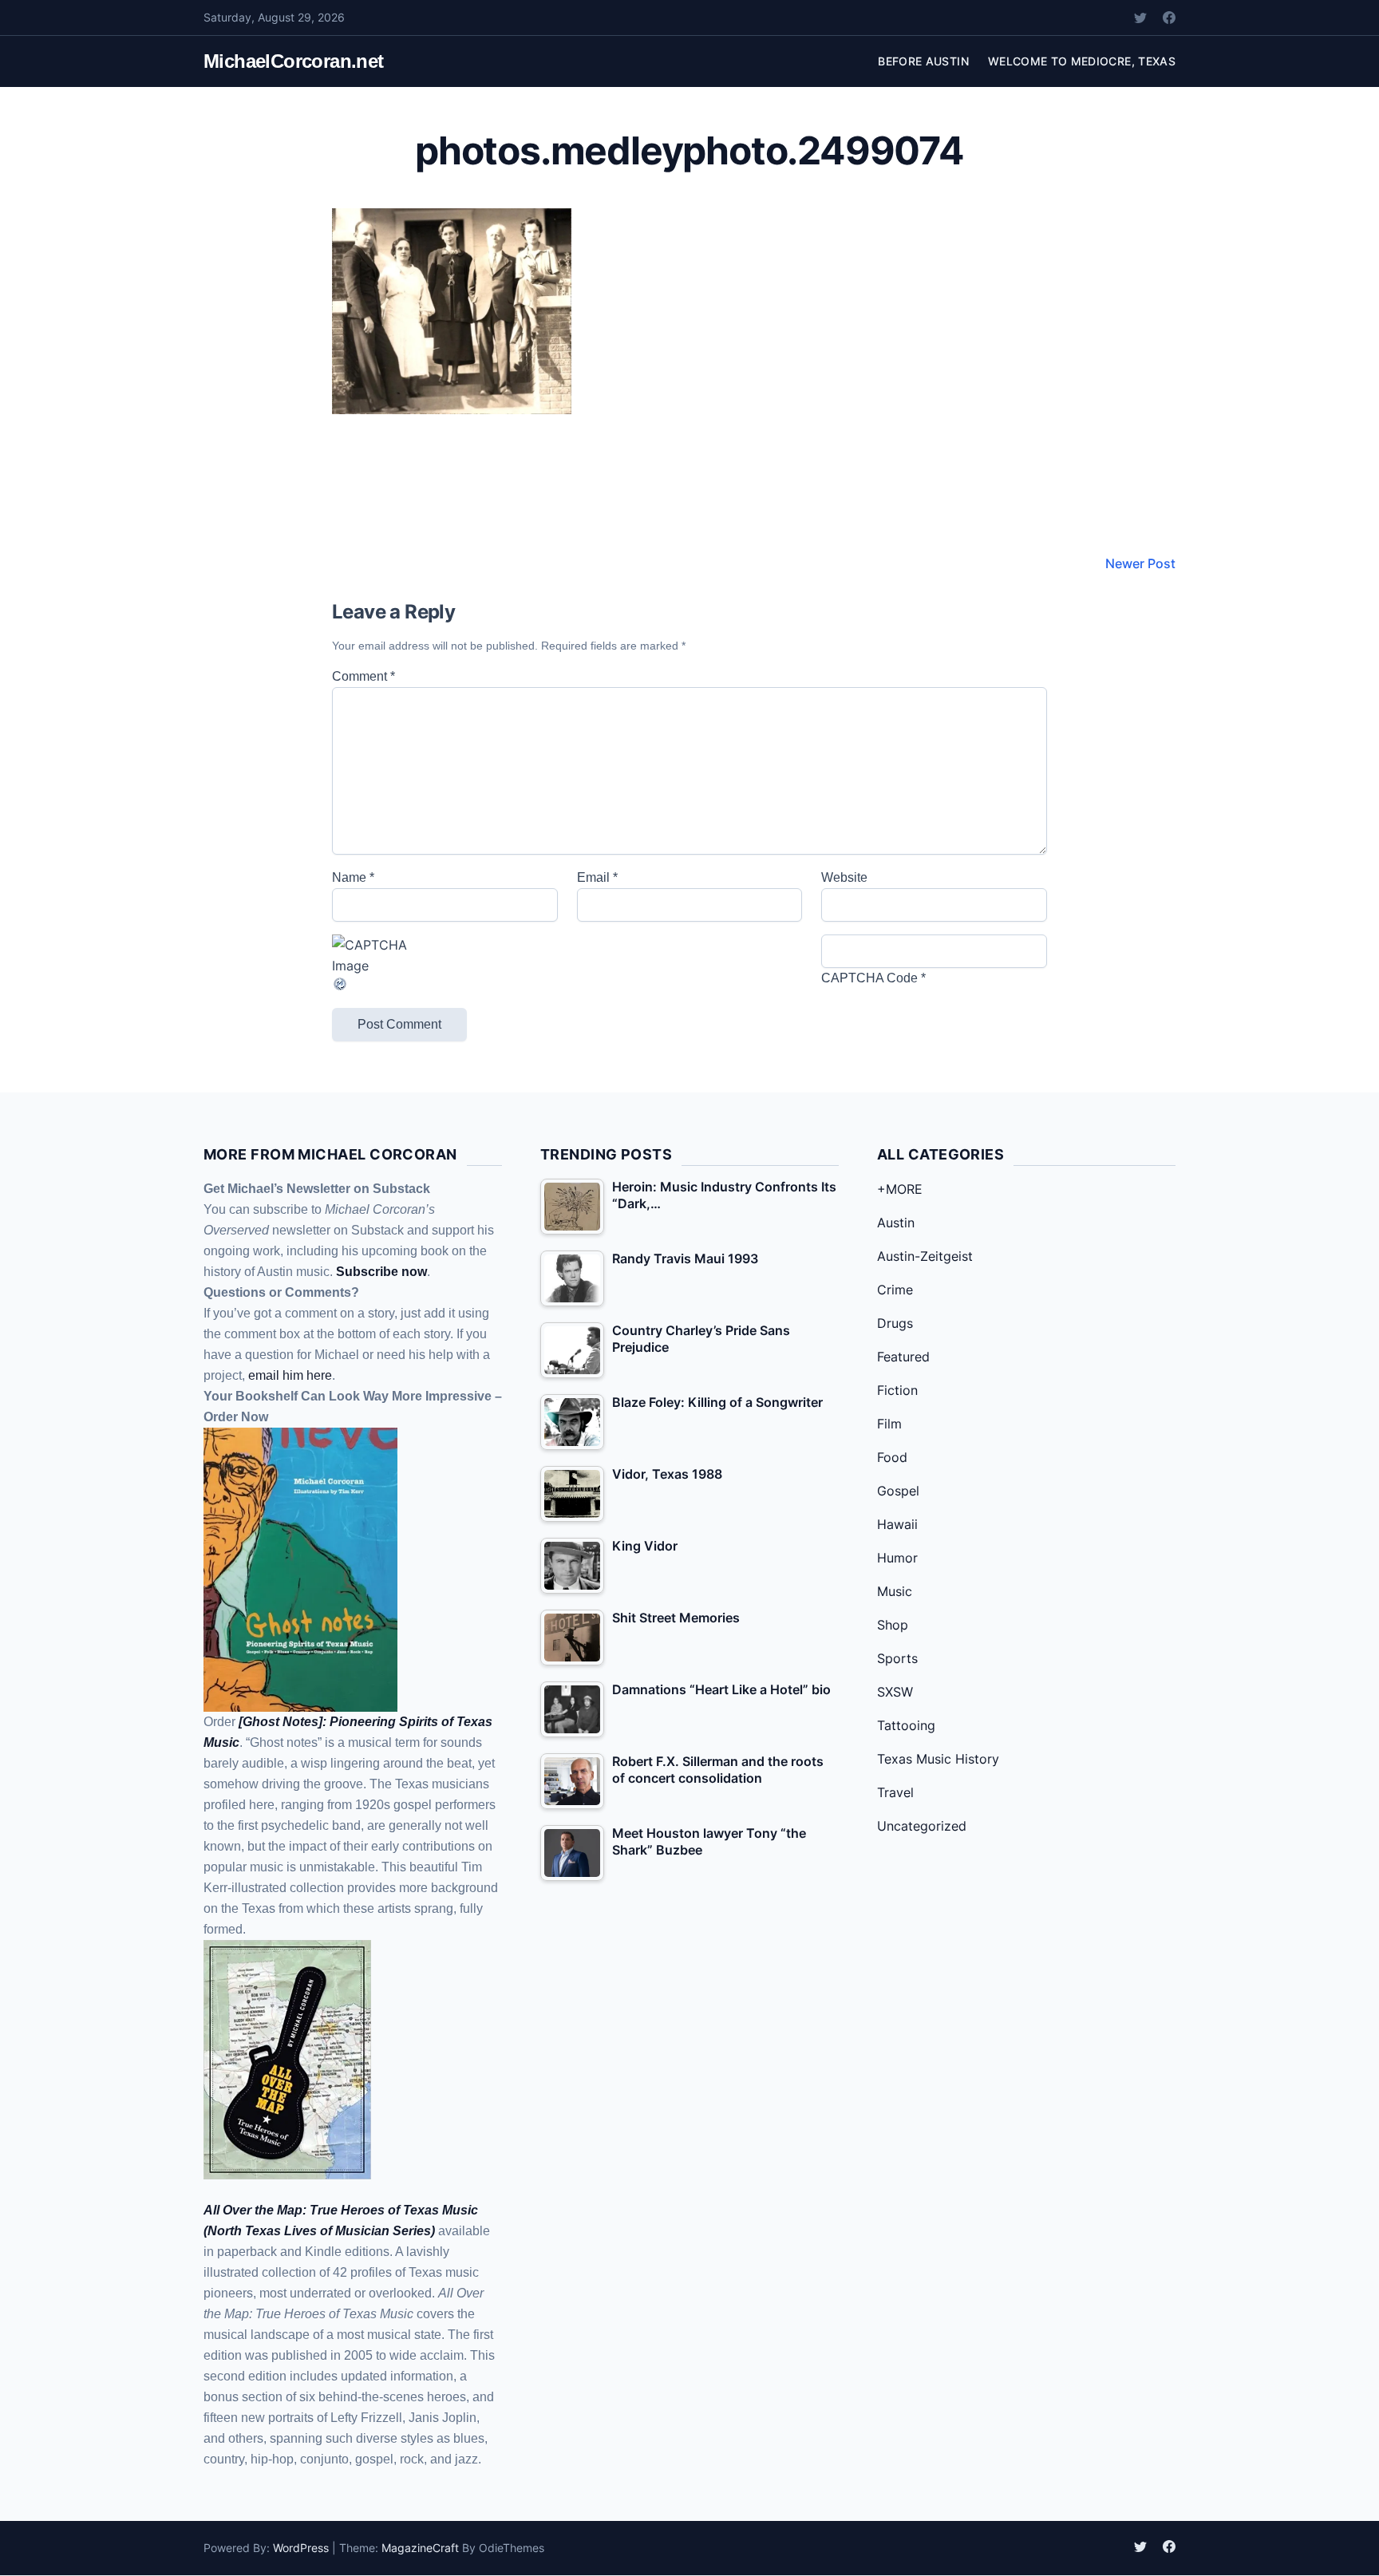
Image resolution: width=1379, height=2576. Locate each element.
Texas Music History (938, 1759)
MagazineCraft (420, 2548)
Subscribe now (381, 1272)
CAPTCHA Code (869, 978)
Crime (895, 1290)
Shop (893, 1625)
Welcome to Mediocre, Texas (1082, 61)
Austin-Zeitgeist (925, 1256)
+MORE (900, 1189)
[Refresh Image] (445, 984)
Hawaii (897, 1524)
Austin (896, 1223)
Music (895, 1591)
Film (889, 1424)
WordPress (301, 2548)
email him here (290, 1375)
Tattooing (906, 1725)
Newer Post (1140, 563)
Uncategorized (922, 1826)
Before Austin (923, 61)
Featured (903, 1357)
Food (892, 1457)
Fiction (897, 1390)
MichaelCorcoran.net (294, 61)
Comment (364, 676)
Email (597, 877)
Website (844, 877)
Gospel (898, 1491)
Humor (897, 1558)
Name (353, 877)
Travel (895, 1792)
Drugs (895, 1323)
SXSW (895, 1692)
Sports (897, 1658)
